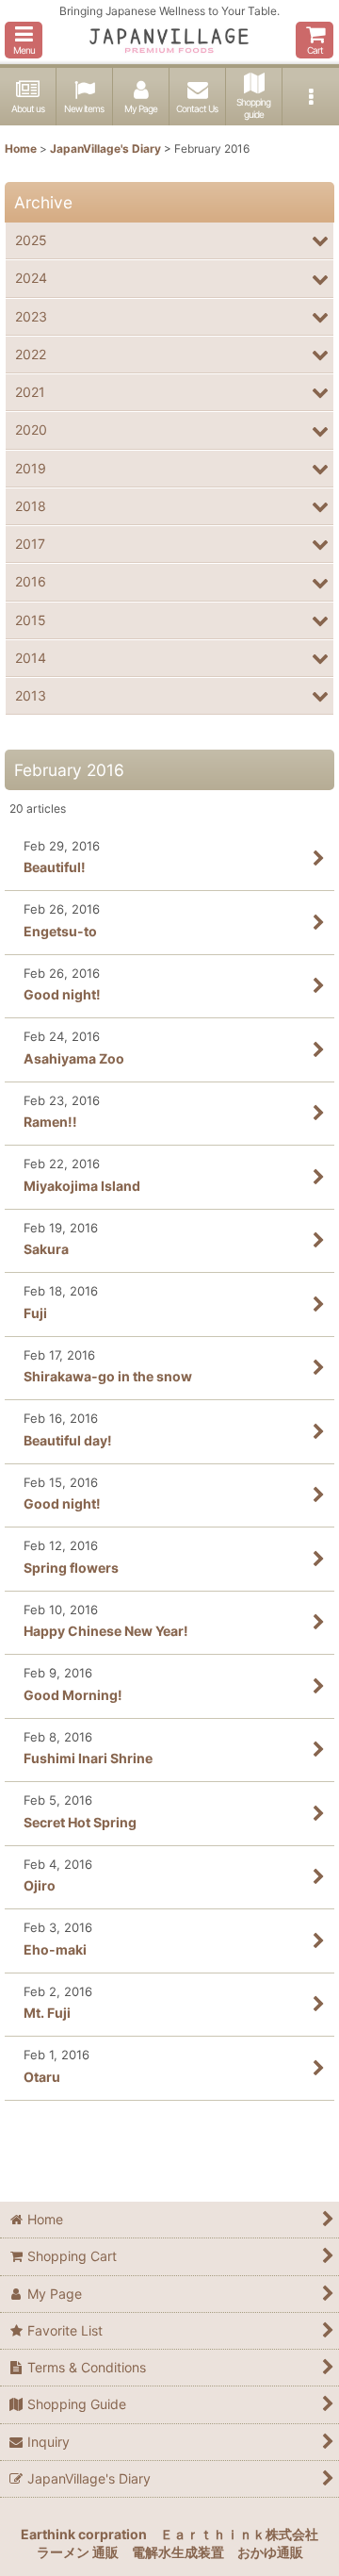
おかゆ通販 (270, 2552)
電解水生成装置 (178, 2552)
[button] (24, 40)
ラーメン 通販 (78, 2552)
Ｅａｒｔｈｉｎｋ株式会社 (239, 2534)
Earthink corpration (84, 2534)
